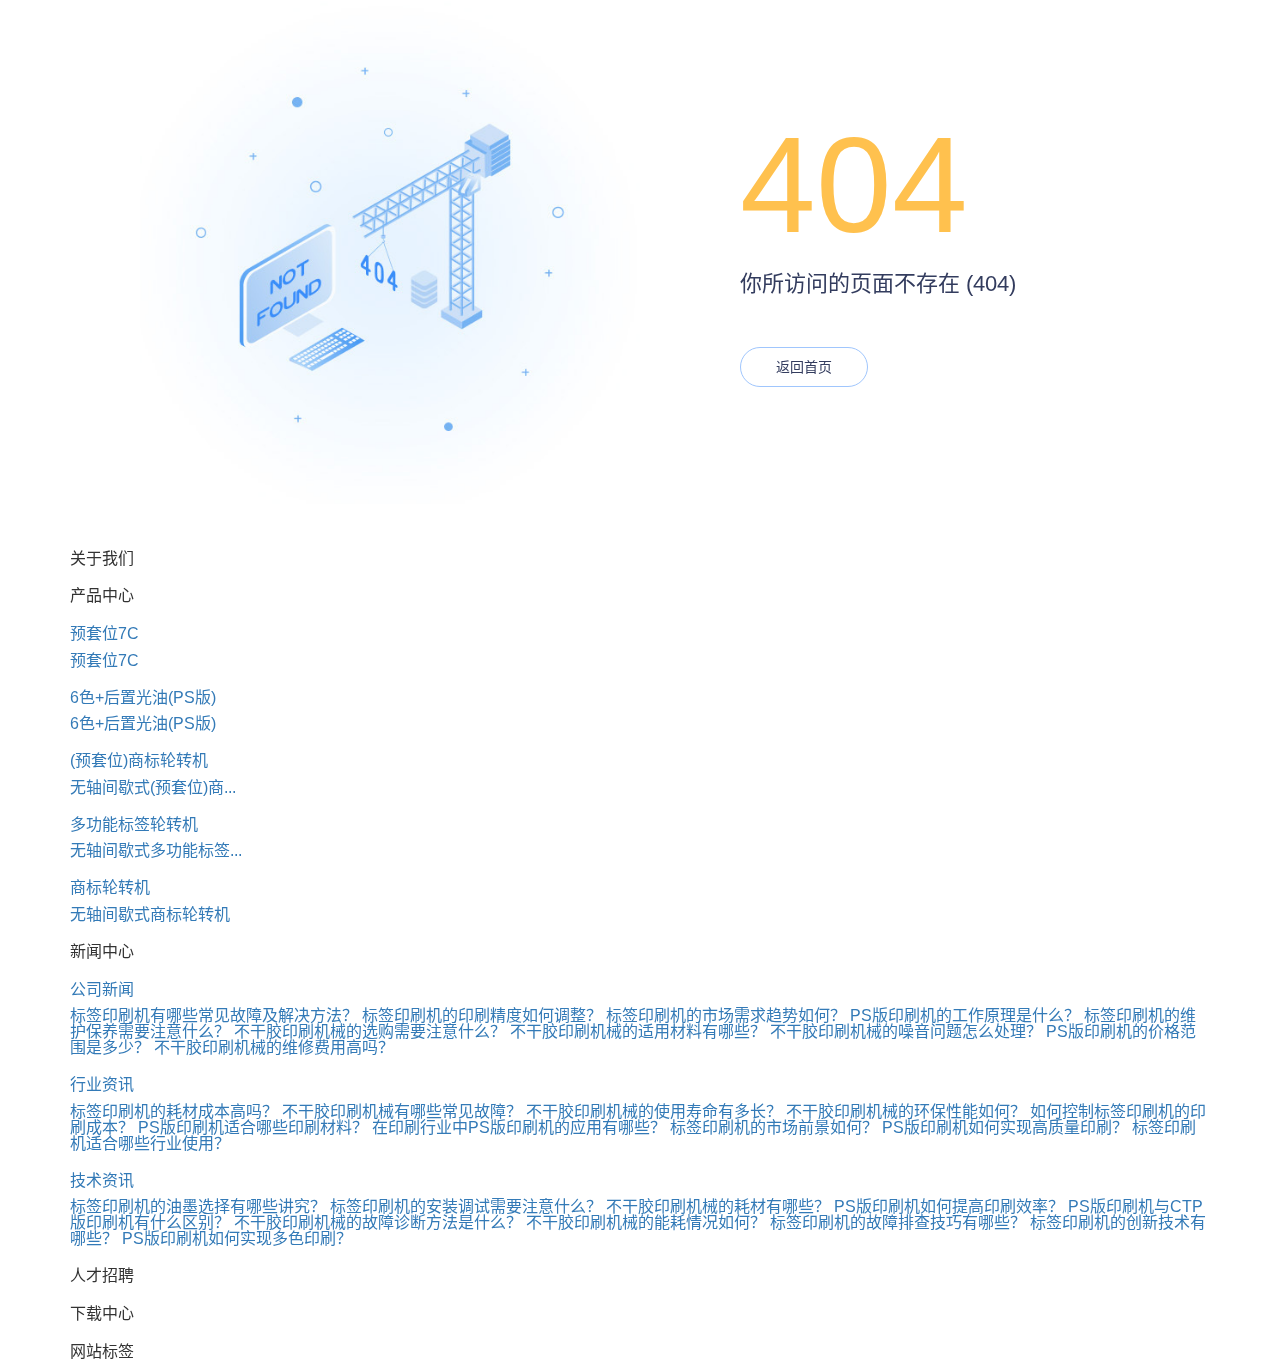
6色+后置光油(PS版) (143, 697)
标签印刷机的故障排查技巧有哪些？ (898, 1222)
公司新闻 (102, 989)
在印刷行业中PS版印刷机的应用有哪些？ (519, 1127)
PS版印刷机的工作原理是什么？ (965, 1015)
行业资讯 (102, 1084)
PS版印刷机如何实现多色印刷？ (237, 1238)
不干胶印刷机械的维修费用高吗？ (274, 1047)
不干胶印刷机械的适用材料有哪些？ (638, 1031)
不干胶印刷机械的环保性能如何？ (906, 1111)
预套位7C (104, 633)
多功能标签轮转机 (134, 824)
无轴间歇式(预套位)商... (153, 787)
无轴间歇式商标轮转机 (150, 914)
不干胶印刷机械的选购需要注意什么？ (370, 1031)
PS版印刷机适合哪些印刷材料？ (253, 1127)
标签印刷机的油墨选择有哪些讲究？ (198, 1206)
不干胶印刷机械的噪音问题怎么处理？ (906, 1031)
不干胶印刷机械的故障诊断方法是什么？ (378, 1222)
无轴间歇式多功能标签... (156, 850)
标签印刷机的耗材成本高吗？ (174, 1111)
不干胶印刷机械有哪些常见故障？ (402, 1111)
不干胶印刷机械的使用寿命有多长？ (654, 1111)
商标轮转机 (110, 887)
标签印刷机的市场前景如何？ (774, 1127)
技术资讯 (102, 1180)
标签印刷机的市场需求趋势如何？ (726, 1015)
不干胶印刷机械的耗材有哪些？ (718, 1206)
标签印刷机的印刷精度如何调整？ (482, 1015)
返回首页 (804, 367)
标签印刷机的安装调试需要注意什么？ (466, 1206)
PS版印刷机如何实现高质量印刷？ (1005, 1127)
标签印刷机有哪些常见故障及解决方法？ (214, 1015)
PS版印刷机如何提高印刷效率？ (949, 1206)
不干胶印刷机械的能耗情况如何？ (646, 1222)
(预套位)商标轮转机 (139, 760)
